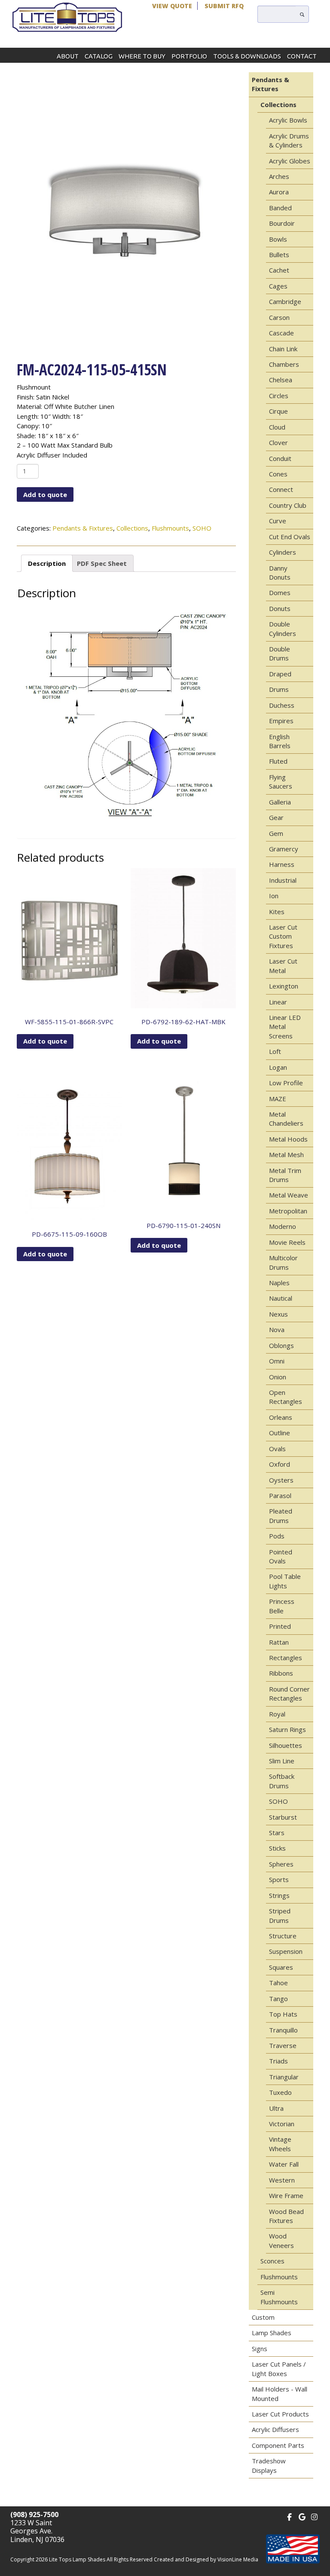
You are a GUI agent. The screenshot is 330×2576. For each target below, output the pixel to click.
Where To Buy (142, 56)
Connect (281, 489)
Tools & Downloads (247, 56)
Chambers (284, 364)
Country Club (288, 505)
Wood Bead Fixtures (286, 2216)
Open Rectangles (286, 1397)
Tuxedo (280, 2092)
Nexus (278, 1314)
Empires (281, 721)
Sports (279, 1879)
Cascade (281, 333)
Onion (278, 1377)
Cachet (279, 270)
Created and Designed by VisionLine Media (206, 2559)
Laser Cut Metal (283, 966)
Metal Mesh (286, 1154)
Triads (278, 2061)
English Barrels (280, 741)
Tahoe (278, 1983)
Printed (280, 1626)
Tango (278, 1999)
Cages (278, 286)
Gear (276, 817)
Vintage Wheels (280, 2144)
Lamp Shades (272, 2333)
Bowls (278, 239)
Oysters (281, 1480)
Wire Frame (286, 2195)
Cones (278, 474)
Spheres (281, 1864)
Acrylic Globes (290, 161)
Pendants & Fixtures (83, 528)
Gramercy (284, 849)
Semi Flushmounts (279, 2297)
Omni (277, 1361)
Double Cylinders (283, 628)
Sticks (277, 1848)
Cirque (278, 411)
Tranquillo (283, 2030)
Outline (280, 1433)
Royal (277, 1714)
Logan (278, 1067)
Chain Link (283, 349)
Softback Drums (282, 1781)
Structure (283, 1936)
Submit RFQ (224, 6)
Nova (277, 1329)
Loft (275, 1051)
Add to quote (45, 494)
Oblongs (281, 1345)
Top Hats (283, 2014)
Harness (282, 864)
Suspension (286, 1951)
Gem (276, 833)
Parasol (280, 1495)
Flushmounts (170, 528)
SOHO (202, 528)
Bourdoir (282, 223)
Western (282, 2180)
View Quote (172, 6)
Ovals (277, 1449)
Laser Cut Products (280, 2414)
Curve (278, 521)
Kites (277, 912)
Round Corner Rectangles (289, 1693)
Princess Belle (282, 1606)
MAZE (278, 1099)
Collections (132, 528)
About (68, 56)
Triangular (284, 2077)
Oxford (280, 1464)
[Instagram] (314, 2516)
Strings (279, 1895)
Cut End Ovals (290, 537)
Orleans (281, 1417)
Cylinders (283, 552)
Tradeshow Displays (269, 2465)
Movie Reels (287, 1242)
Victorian (282, 2124)
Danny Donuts (280, 573)
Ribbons (281, 1673)
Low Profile (286, 1083)
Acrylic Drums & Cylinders (289, 140)
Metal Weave (289, 1195)
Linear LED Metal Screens (285, 1027)
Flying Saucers (281, 781)
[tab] (47, 563)
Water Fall (284, 2164)
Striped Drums (280, 1915)
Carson (279, 317)
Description (47, 563)
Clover (278, 442)
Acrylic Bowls (288, 120)
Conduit (280, 458)
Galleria (280, 802)
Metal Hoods (288, 1139)
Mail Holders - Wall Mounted (280, 2393)
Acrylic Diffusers (275, 2429)
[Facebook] (289, 2516)
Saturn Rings (287, 1729)
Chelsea (281, 380)
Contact (302, 56)
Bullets (279, 255)
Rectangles (286, 1658)
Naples (279, 1283)
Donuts (280, 608)
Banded (280, 208)
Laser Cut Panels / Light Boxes (279, 2369)
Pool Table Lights (285, 1581)
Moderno (283, 1226)
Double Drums (280, 653)
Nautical (281, 1298)
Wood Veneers (281, 2240)
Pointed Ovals (281, 1556)
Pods (277, 1536)
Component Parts (278, 2445)
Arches (279, 176)
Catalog (99, 56)
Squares (281, 1967)
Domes (280, 593)
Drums (279, 689)
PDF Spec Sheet (102, 563)
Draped (280, 674)
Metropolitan (288, 1211)
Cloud (277, 427)
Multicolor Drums (283, 1262)
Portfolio (189, 56)
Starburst (283, 1817)
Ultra (276, 2108)
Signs (260, 2349)
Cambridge (285, 301)
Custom (263, 2317)
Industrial (283, 880)
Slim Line (282, 1761)
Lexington (284, 986)
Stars (277, 1833)
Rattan (279, 1642)
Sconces (272, 2261)
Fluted (278, 761)
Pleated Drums (281, 1515)
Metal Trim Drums (285, 1175)
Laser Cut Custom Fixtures (283, 936)
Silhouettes (286, 1745)
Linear (278, 1002)
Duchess (282, 705)
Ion (274, 896)
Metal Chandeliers (286, 1119)
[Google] (302, 2516)
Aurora (279, 192)
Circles (279, 396)
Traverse (283, 2045)
